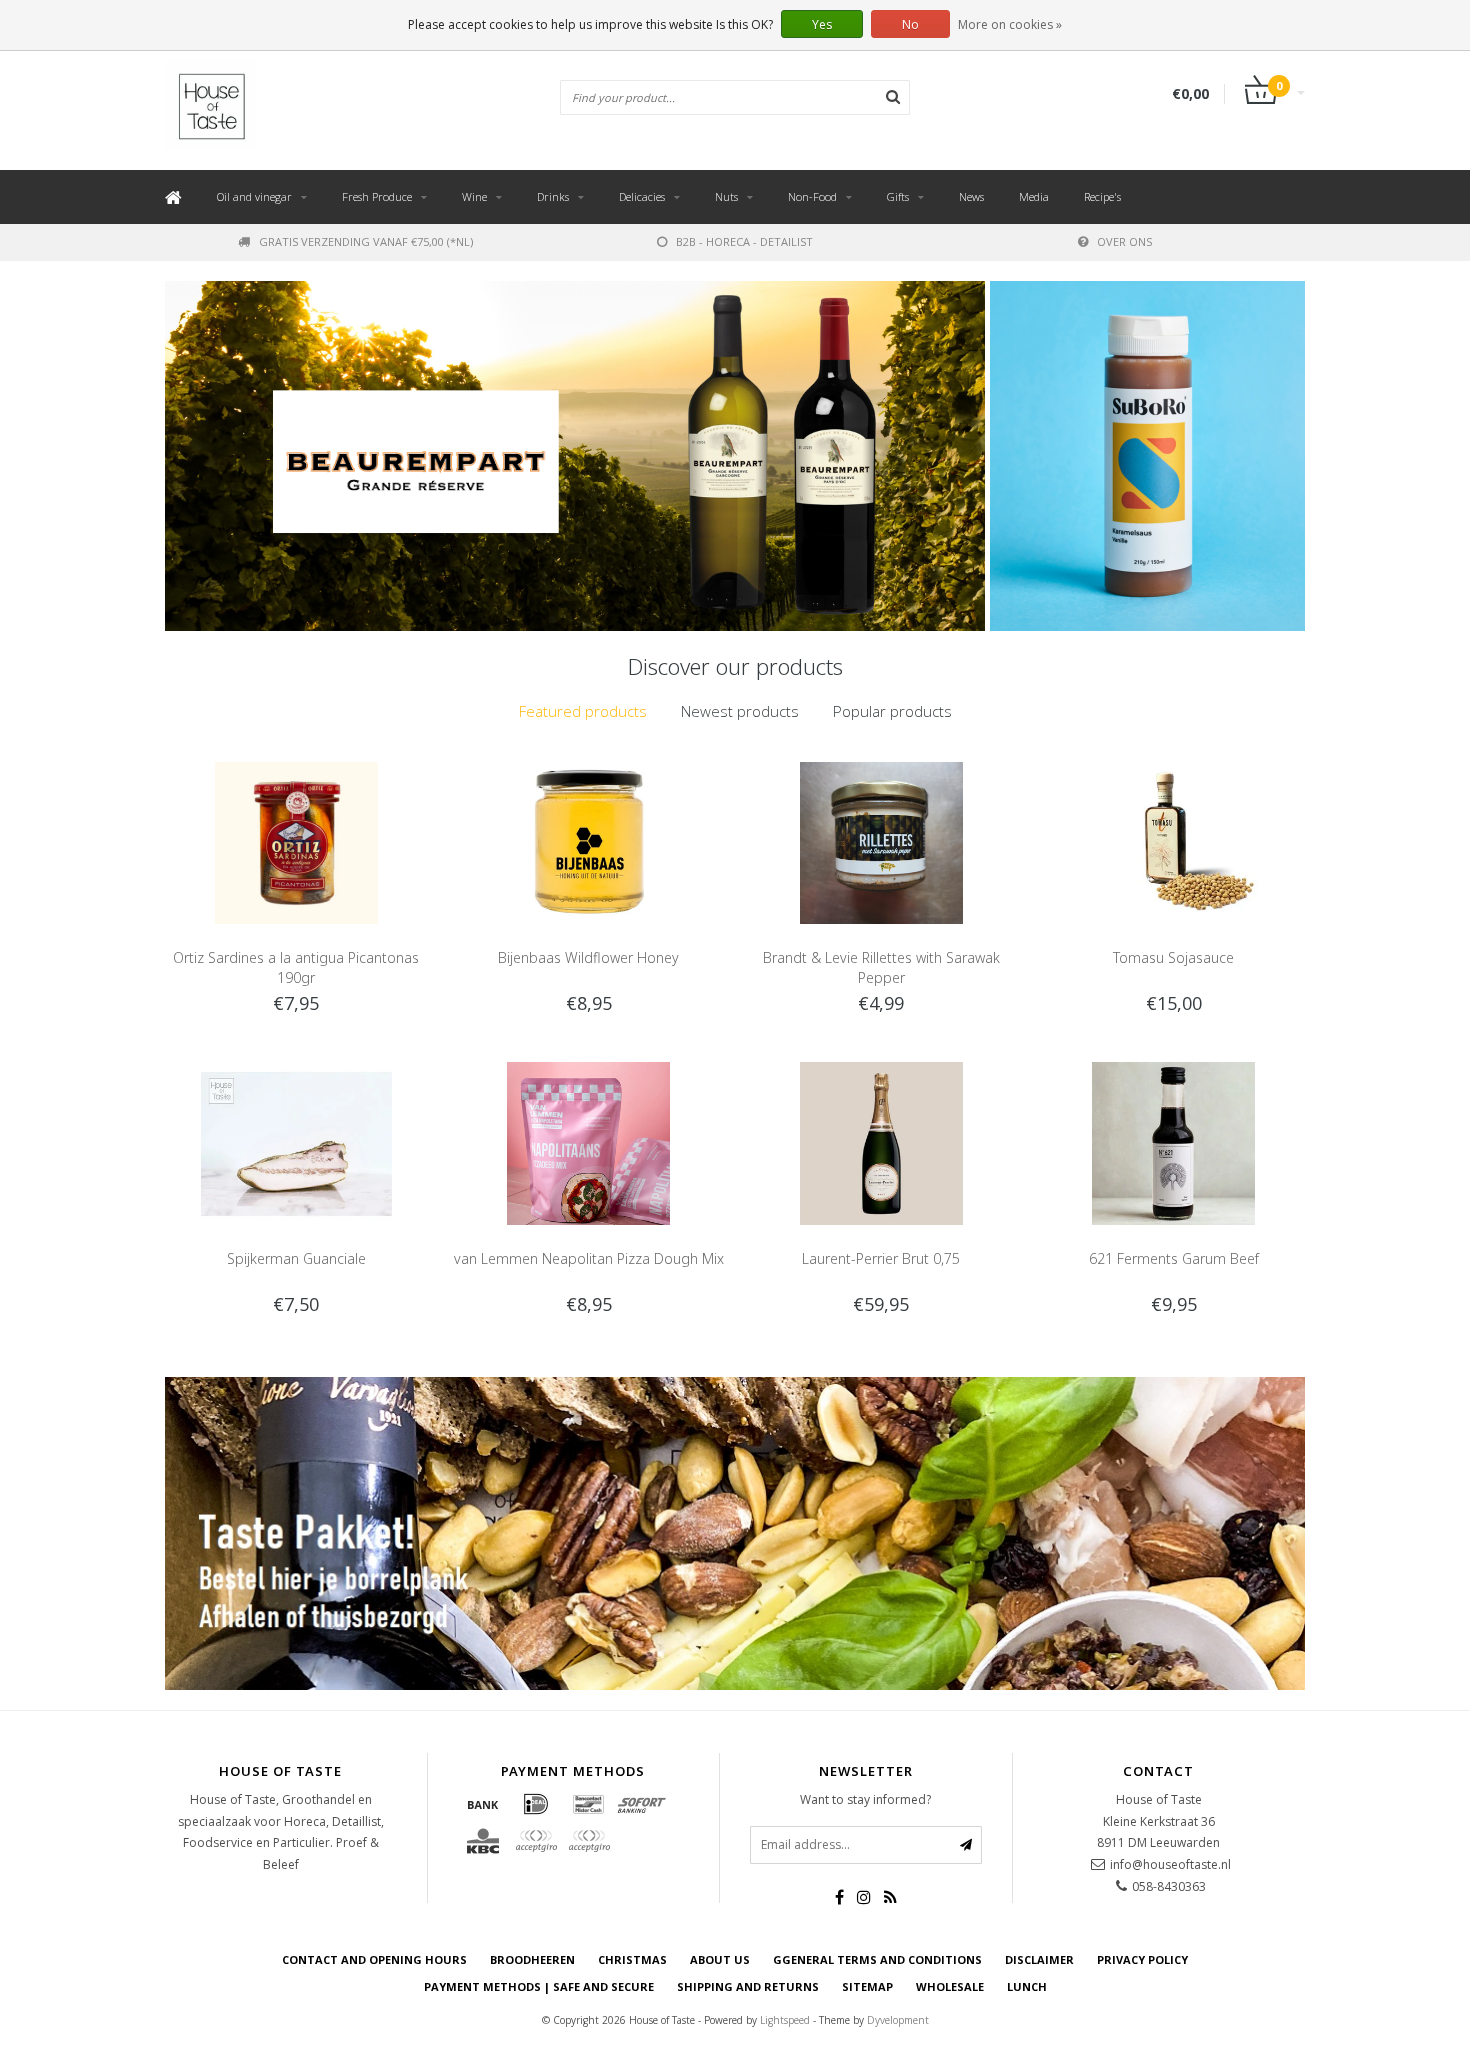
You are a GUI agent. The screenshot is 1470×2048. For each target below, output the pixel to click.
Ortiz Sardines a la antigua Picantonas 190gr (296, 967)
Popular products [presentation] (892, 711)
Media (1034, 196)
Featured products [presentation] (583, 711)
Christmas (632, 1959)
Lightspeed (785, 2020)
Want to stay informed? (865, 1799)
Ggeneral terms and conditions (877, 1959)
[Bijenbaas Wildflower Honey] (588, 841)
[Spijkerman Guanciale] (296, 1141)
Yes (822, 24)
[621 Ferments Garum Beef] (1173, 1141)
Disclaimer (1039, 1959)
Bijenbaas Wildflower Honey (588, 957)
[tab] (583, 711)
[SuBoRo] (1147, 456)
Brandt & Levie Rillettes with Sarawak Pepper (881, 967)
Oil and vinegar (254, 196)
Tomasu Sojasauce (1173, 957)
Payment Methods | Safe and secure (539, 1986)
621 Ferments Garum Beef (1174, 1258)
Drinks (553, 196)
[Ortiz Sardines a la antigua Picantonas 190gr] (296, 841)
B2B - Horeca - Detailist (744, 241)
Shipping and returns (748, 1986)
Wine (474, 196)
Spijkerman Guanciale (296, 1258)
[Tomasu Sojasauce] (1173, 841)
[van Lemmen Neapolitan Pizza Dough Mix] (588, 1141)
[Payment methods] (483, 1804)
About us (720, 1959)
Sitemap (867, 1986)
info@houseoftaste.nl (1170, 1864)
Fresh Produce (377, 196)
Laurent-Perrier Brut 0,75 (881, 1258)
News (971, 196)
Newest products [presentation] (740, 711)
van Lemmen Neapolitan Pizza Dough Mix (589, 1258)
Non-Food (812, 196)
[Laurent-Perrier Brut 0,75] (881, 1141)
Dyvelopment (898, 2020)
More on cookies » (1010, 24)
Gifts (898, 196)
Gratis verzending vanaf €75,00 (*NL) (366, 241)
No (910, 24)
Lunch (1027, 1986)
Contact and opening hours (374, 1959)
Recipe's (1102, 196)
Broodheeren (532, 1959)
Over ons (1124, 241)
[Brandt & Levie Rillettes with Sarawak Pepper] (881, 841)
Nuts (726, 196)
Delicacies (642, 196)
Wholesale (950, 1986)
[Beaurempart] (575, 456)
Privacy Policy (1142, 1959)
